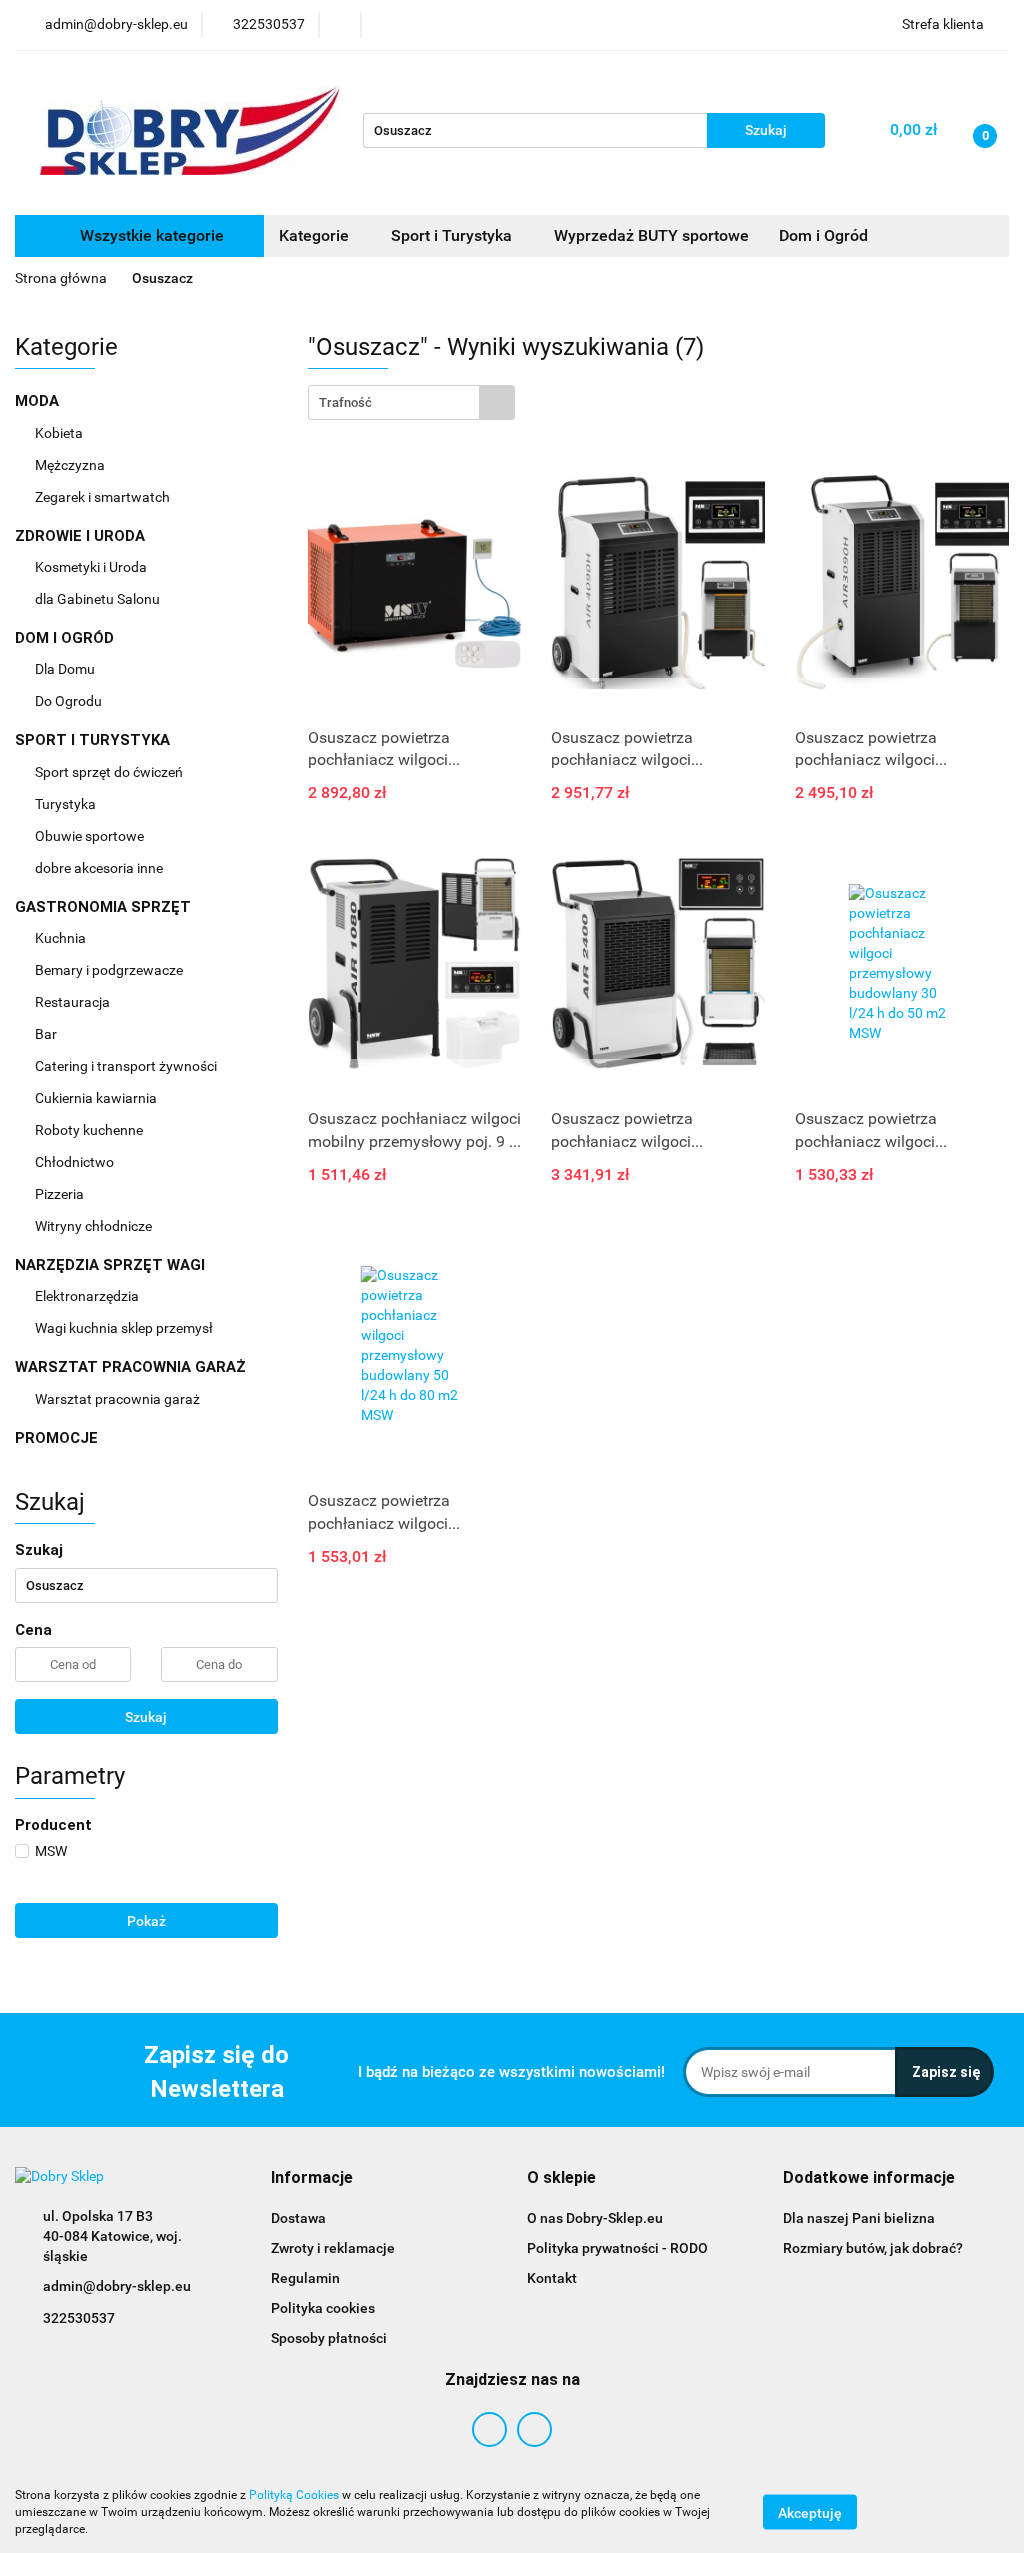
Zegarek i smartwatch (102, 497)
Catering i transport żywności (127, 1066)
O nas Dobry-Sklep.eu (595, 2218)
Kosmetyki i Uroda (91, 567)
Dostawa (298, 2218)
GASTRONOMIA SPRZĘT (105, 907)
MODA (39, 401)
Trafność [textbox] (345, 402)
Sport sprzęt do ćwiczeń (110, 772)
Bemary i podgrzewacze (110, 970)
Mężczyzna (71, 465)
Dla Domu (66, 669)
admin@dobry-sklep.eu (117, 2286)
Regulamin (305, 2278)
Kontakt (552, 2278)
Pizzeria (61, 1194)
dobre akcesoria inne (99, 868)
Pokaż (146, 1921)
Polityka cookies (323, 2308)
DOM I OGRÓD (66, 638)
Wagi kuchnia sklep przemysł (125, 1328)
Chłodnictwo (76, 1162)
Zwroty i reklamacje (333, 2248)
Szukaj (146, 1717)
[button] (312, 2178)
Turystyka (67, 804)
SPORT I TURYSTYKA (94, 740)
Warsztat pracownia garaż (119, 1399)
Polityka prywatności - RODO (617, 2248)
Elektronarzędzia (88, 1296)
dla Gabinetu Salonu (99, 599)
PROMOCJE (56, 1438)
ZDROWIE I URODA (82, 536)
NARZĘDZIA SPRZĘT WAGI (112, 1265)
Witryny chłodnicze (93, 1226)
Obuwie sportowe (89, 836)
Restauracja (74, 1002)
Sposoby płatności (329, 2338)
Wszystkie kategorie (150, 235)
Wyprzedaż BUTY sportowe (651, 235)
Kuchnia (62, 938)
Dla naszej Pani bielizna (859, 2218)
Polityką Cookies (294, 2495)
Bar (47, 1034)
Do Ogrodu (70, 701)
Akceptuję (810, 2513)
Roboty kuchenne (90, 1130)
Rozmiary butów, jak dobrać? (873, 2248)
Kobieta (60, 433)
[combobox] (411, 402)
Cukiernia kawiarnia (97, 1098)
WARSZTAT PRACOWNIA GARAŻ (132, 1367)
